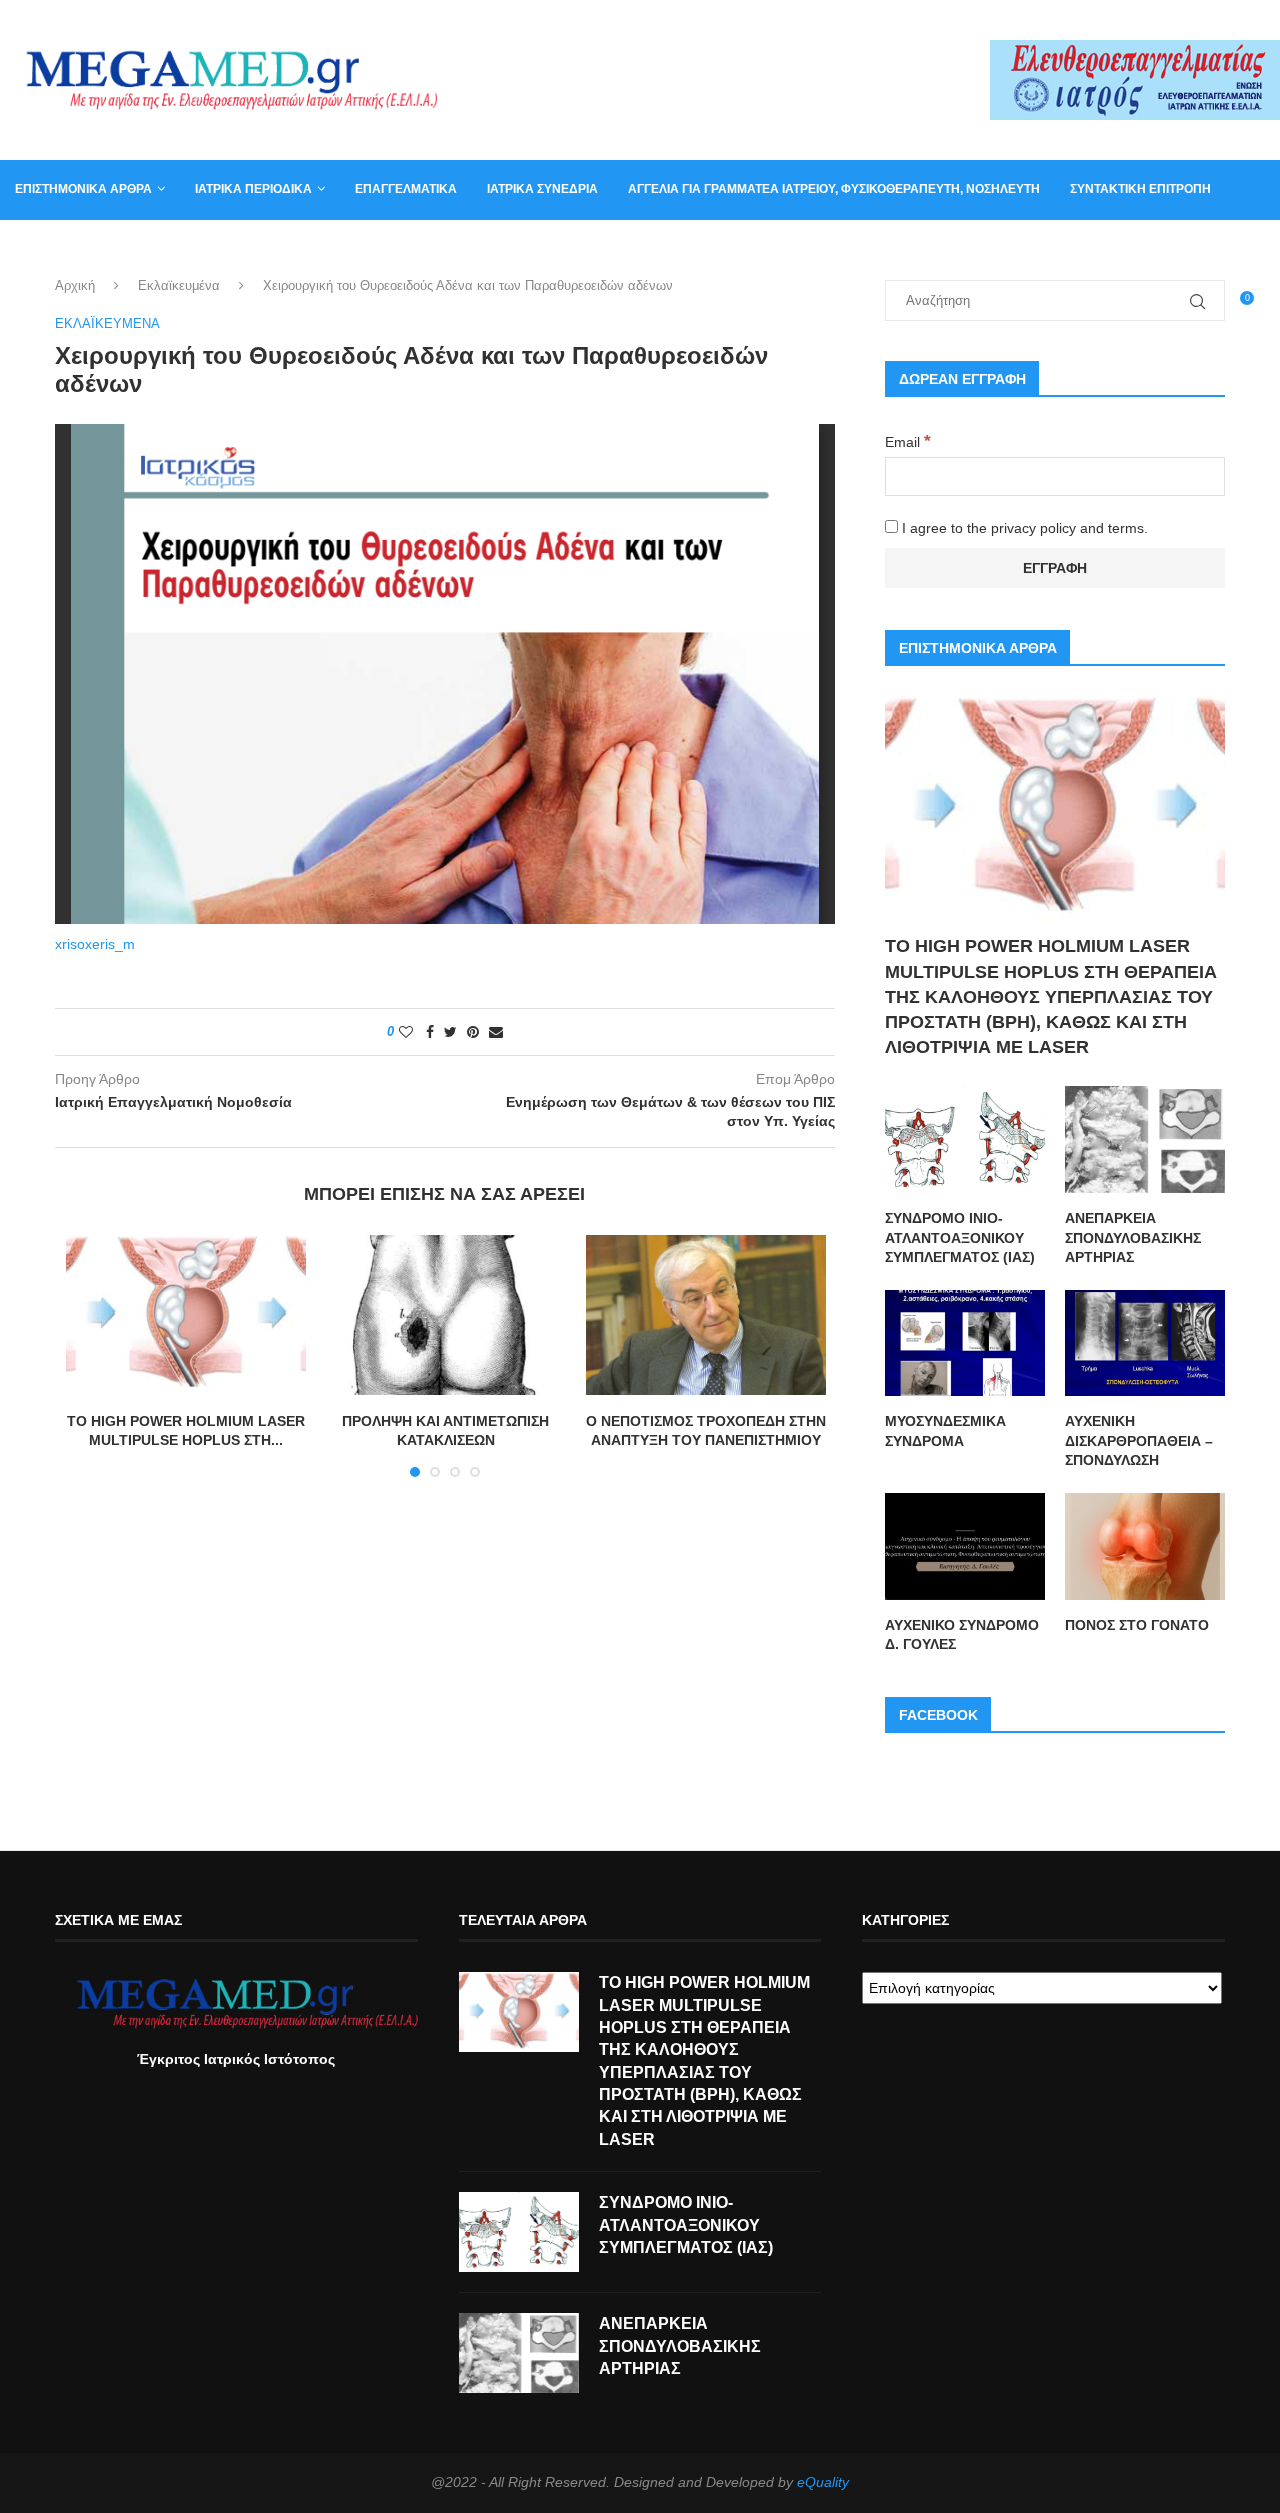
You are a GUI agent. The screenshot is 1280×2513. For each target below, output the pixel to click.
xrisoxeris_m (95, 944)
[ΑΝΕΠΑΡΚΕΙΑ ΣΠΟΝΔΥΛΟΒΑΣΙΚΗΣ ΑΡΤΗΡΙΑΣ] (1145, 1139)
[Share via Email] (496, 1032)
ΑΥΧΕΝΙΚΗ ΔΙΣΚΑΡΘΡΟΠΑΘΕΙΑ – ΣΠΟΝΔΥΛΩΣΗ (1139, 1440)
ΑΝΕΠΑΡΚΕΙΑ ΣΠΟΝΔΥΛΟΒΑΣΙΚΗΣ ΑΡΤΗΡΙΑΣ (1133, 1237)
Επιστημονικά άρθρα (83, 189)
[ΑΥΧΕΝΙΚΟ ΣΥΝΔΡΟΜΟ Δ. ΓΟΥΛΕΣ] (965, 1546)
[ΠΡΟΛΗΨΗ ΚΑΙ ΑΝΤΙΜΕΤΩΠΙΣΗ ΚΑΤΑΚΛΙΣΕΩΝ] (446, 1315)
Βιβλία (222, 248)
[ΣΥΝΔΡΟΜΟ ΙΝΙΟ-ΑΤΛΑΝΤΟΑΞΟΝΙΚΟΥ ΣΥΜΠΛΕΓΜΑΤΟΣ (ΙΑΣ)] (965, 1139)
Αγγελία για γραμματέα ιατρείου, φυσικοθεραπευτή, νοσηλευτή (834, 189)
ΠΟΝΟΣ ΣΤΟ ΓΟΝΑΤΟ (1137, 1625)
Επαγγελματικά (406, 189)
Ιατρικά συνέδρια (542, 189)
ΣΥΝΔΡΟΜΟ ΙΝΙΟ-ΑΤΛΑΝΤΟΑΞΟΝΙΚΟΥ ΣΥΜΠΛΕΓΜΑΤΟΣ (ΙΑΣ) (960, 1237)
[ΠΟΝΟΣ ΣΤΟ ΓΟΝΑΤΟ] (1145, 1546)
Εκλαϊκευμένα (179, 285)
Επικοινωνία (55, 248)
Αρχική (75, 285)
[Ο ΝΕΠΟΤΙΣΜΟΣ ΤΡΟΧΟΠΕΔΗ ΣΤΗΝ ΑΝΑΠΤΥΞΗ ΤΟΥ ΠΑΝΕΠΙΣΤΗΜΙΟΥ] (706, 1315)
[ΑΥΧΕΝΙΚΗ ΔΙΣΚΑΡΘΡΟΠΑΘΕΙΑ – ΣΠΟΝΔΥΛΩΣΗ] (1145, 1343)
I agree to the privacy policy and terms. (1023, 528)
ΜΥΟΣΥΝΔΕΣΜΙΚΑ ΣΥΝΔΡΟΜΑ (945, 1431)
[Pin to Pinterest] (473, 1032)
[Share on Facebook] (430, 1032)
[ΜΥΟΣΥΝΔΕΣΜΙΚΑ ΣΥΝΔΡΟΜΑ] (965, 1343)
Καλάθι (148, 248)
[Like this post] (406, 1032)
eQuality (823, 2482)
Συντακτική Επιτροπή (1140, 189)
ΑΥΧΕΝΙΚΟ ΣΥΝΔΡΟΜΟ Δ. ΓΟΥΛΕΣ (962, 1635)
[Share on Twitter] (450, 1032)
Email (908, 442)
